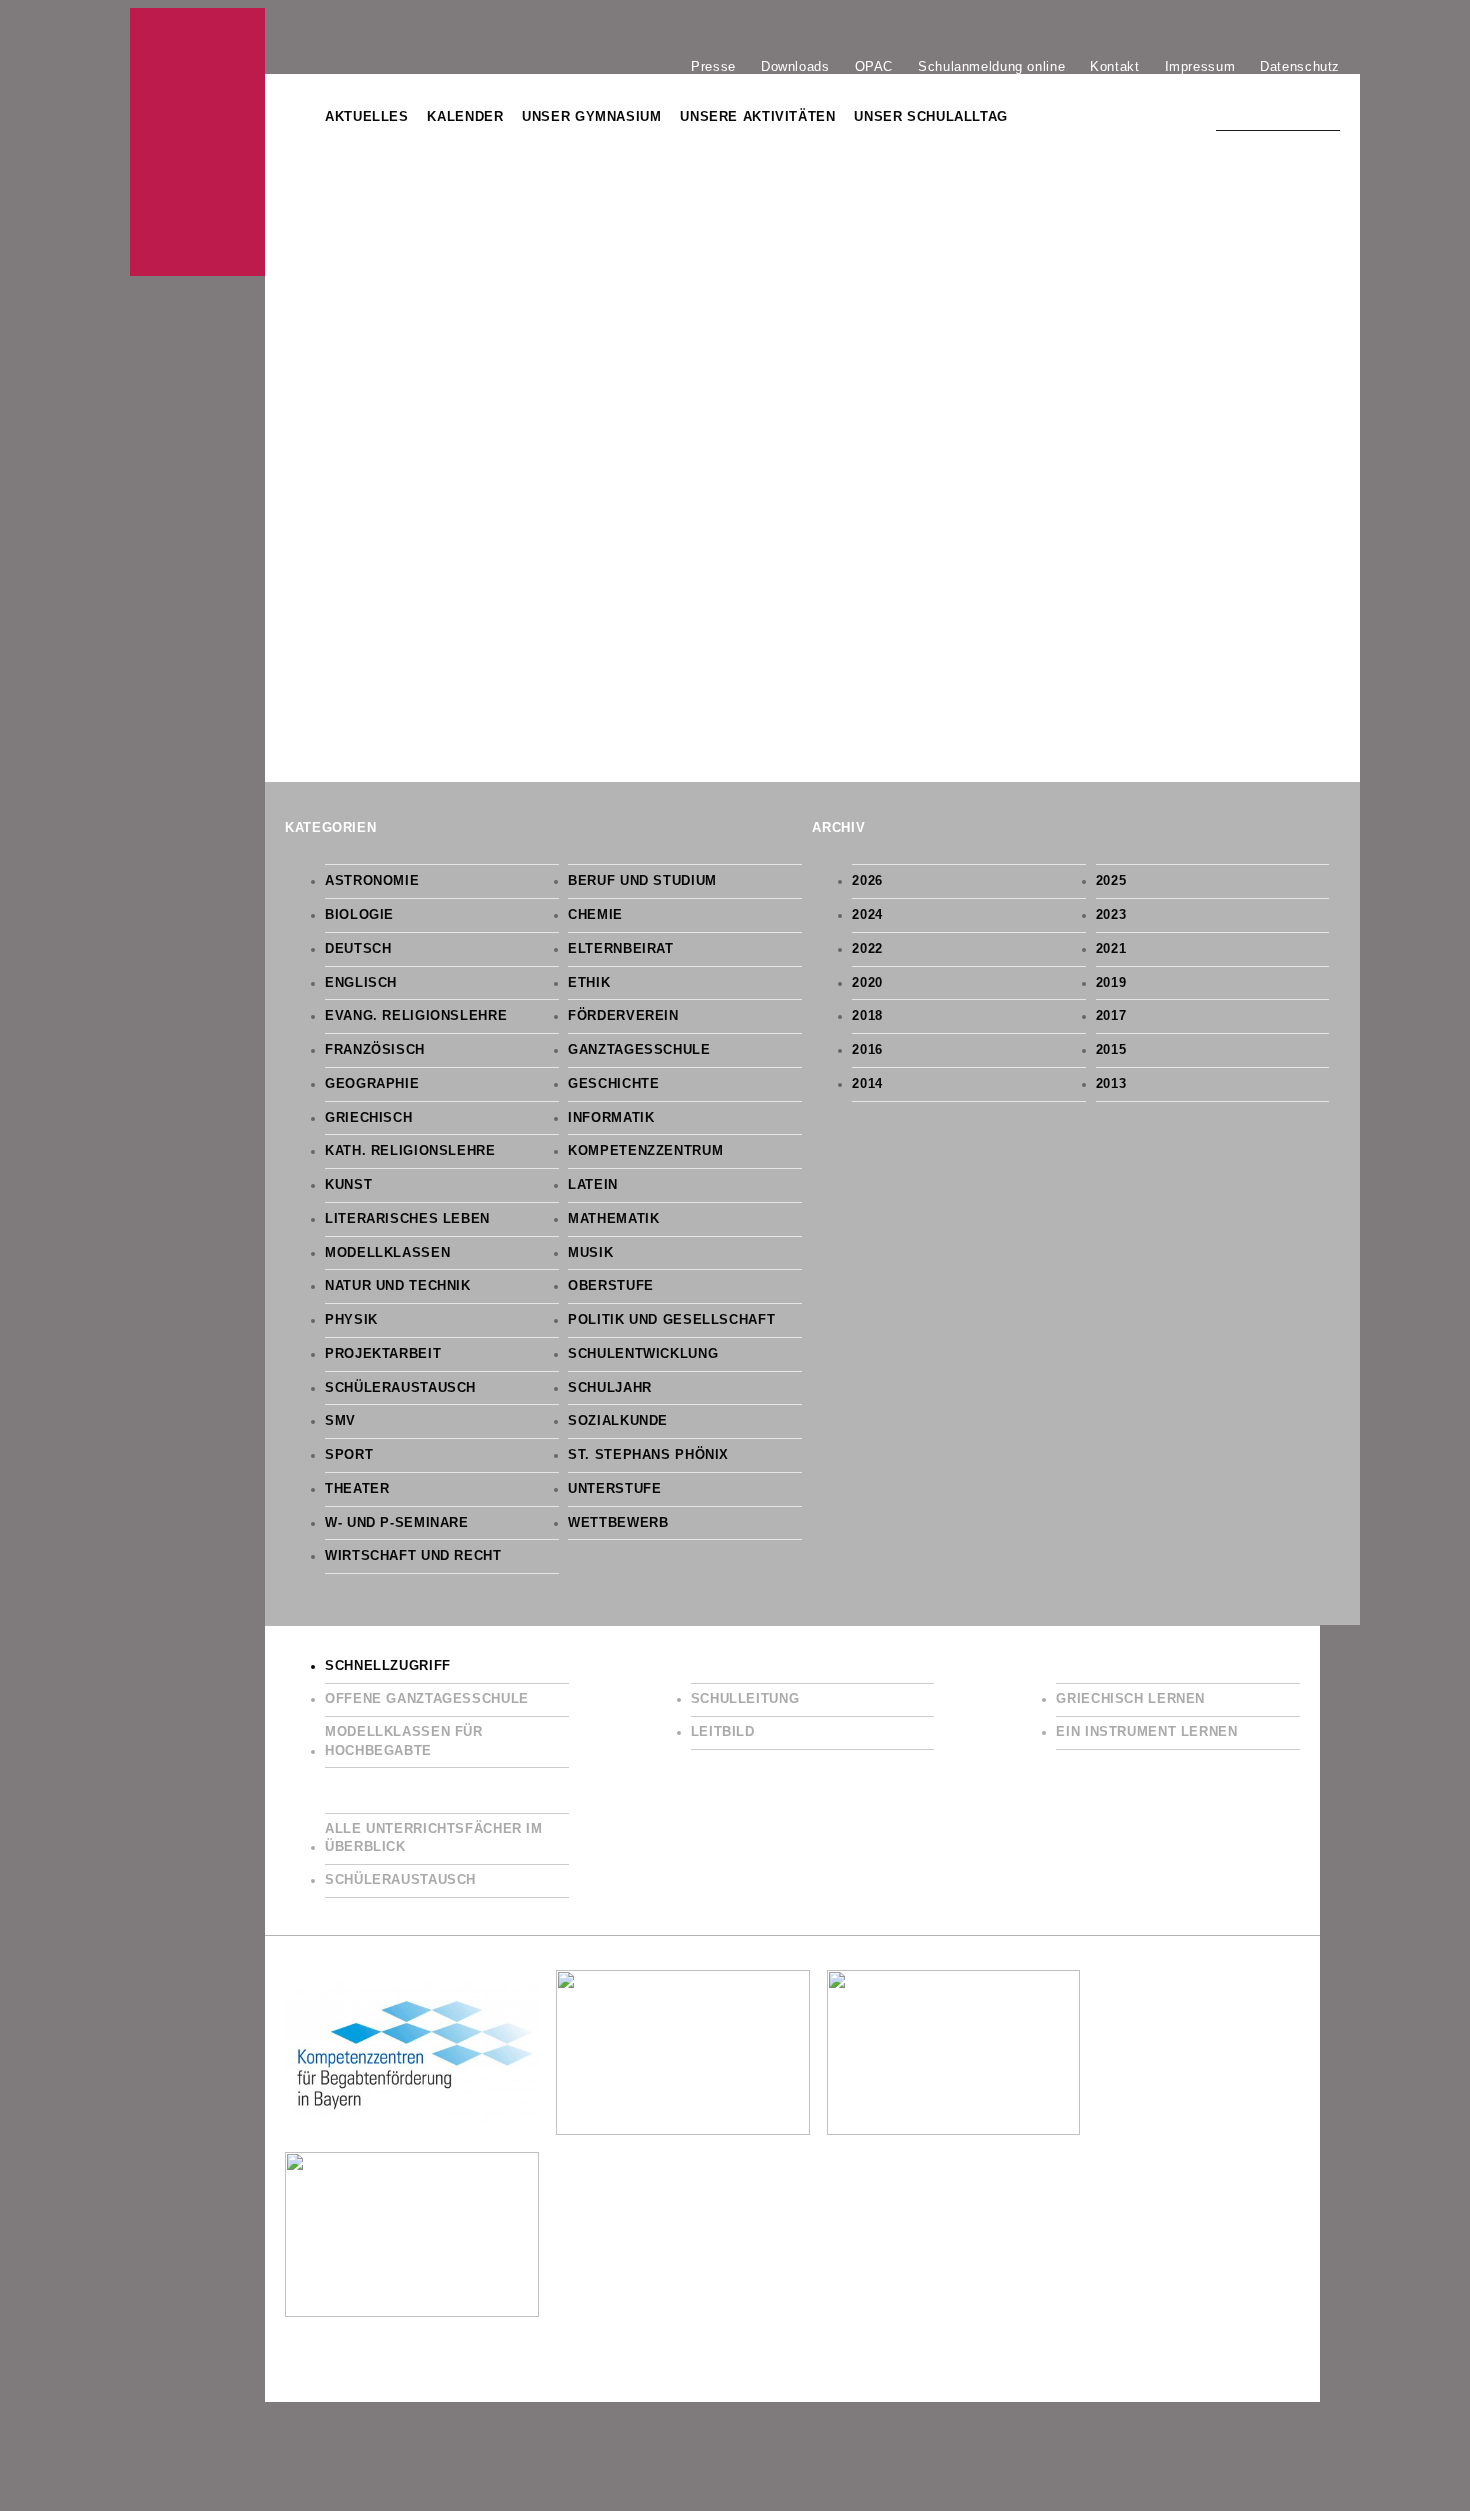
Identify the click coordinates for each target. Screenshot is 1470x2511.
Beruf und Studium (642, 881)
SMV (340, 1421)
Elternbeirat (621, 949)
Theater (357, 1489)
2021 (1111, 949)
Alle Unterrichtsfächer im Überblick (434, 1838)
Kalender (465, 117)
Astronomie (372, 881)
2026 (867, 881)
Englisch (361, 983)
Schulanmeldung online (991, 66)
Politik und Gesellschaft (671, 1320)
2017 (1111, 1016)
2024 (867, 915)
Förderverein (623, 1016)
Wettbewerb (618, 1523)
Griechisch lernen (1130, 1699)
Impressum (1200, 66)
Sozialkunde (618, 1421)
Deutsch (358, 949)
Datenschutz (1300, 66)
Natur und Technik (398, 1286)
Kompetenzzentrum (645, 1151)
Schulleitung (745, 1699)
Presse (713, 66)
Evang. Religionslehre (416, 1016)
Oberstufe (611, 1286)
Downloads (795, 66)
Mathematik (613, 1219)
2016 (867, 1050)
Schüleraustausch (400, 1388)
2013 (1111, 1084)
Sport (349, 1455)
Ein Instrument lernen (1146, 1732)
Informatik (611, 1118)
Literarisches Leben (407, 1219)
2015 (1111, 1050)
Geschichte (613, 1084)
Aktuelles (367, 117)
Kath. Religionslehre (410, 1151)
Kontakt (1114, 66)
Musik (590, 1253)
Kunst (348, 1185)
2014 (867, 1084)
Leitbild (723, 1732)
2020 (867, 983)
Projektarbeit (383, 1354)
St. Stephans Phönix (648, 1455)
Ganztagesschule (639, 1050)
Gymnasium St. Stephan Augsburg (197, 142)
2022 (867, 949)
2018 (867, 1016)
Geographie (372, 1084)
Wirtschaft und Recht (413, 1556)
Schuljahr (610, 1388)
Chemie (595, 915)
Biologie (359, 915)
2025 (1111, 881)
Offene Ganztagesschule (427, 1699)
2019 (1111, 983)
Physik (351, 1320)
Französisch (375, 1050)
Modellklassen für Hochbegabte (404, 1741)
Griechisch (368, 1118)
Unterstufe (614, 1489)
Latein (593, 1185)
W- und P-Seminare (397, 1523)
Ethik (589, 983)
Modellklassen (387, 1253)
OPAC (874, 66)
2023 (1111, 915)
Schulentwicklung (643, 1354)
